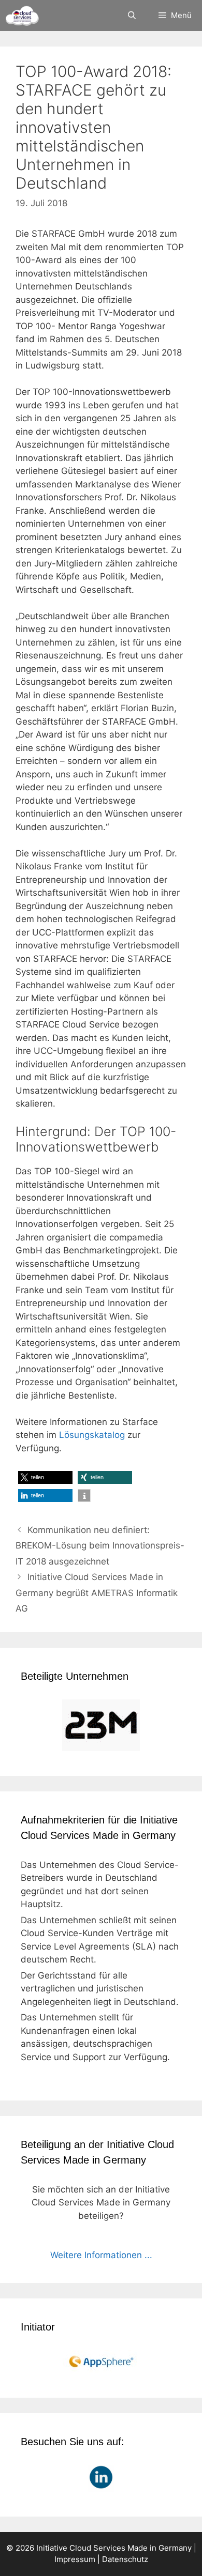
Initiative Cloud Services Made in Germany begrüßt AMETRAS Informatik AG (97, 1593)
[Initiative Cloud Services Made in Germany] (22, 16)
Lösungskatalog (92, 1435)
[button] (45, 1477)
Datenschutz (125, 2559)
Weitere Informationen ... (101, 2255)
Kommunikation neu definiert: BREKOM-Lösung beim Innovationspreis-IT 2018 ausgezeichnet (100, 1546)
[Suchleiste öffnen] (131, 16)
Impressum (75, 2559)
